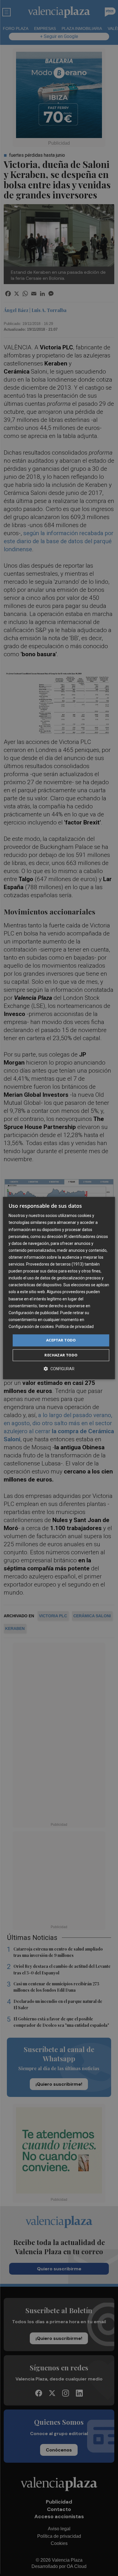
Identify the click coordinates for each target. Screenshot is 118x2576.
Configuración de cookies (31, 1327)
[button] (59, 1369)
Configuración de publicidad (34, 1313)
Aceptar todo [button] (61, 1340)
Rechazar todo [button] (61, 1355)
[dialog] (59, 1288)
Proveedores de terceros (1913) (55, 1264)
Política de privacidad (75, 1327)
